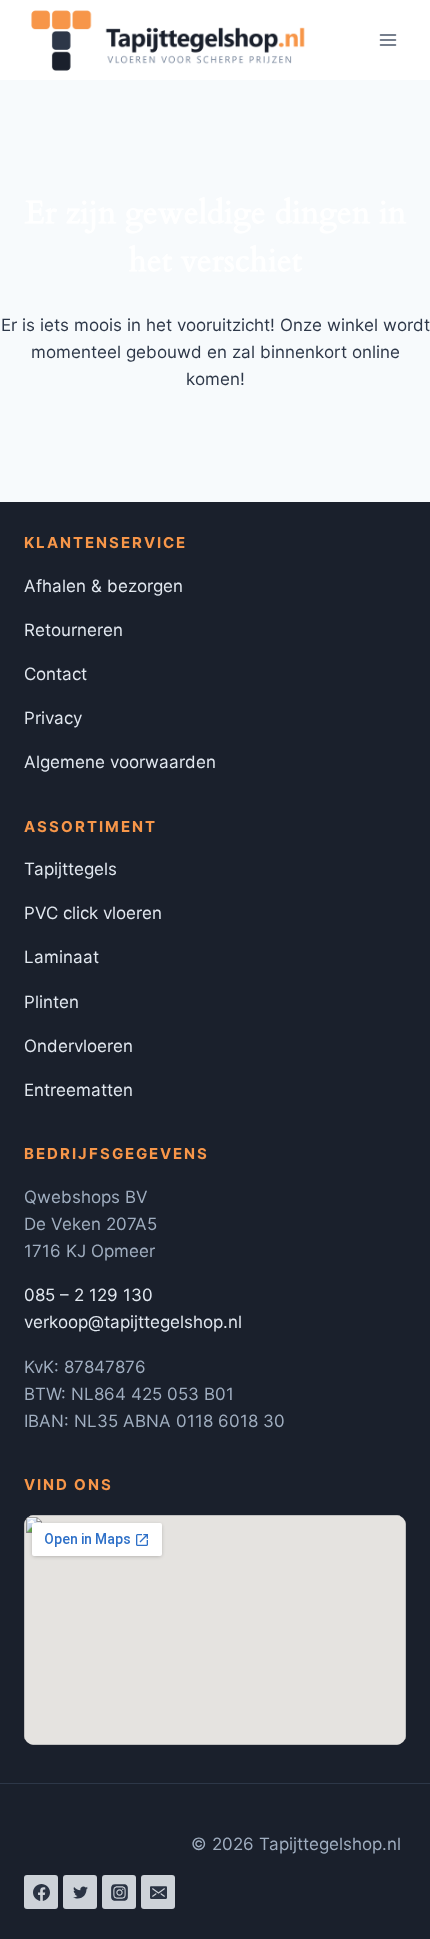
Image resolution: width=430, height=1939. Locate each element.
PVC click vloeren (93, 913)
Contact (55, 674)
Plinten (51, 1002)
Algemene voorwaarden (120, 762)
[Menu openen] (387, 39)
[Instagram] (119, 1892)
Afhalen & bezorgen (103, 586)
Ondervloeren (78, 1046)
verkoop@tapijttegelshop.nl (133, 1322)
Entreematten (78, 1090)
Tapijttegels (70, 869)
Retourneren (73, 630)
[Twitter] (80, 1892)
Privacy (53, 718)
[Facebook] (41, 1892)
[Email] (158, 1892)
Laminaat (61, 957)
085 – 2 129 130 (88, 1295)
